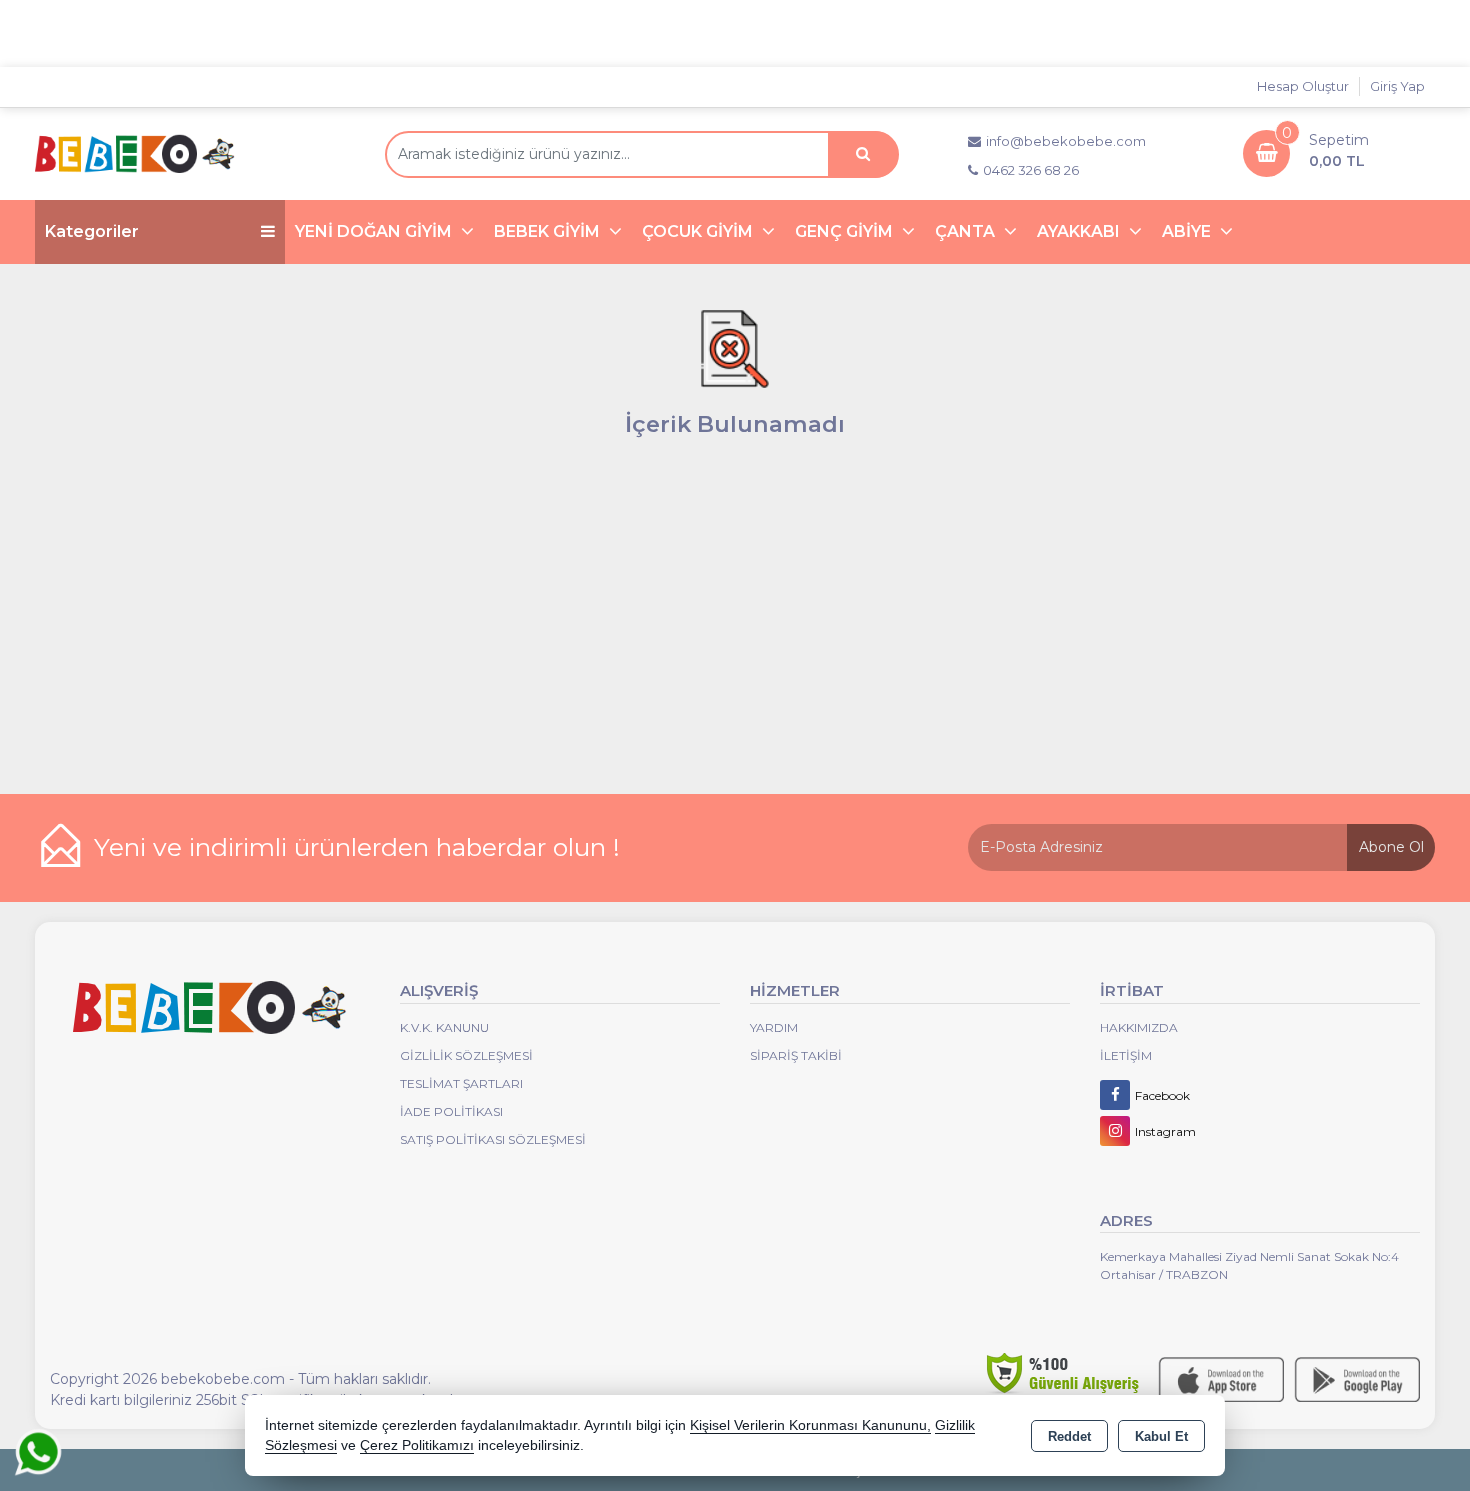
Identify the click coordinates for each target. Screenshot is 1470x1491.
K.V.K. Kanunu (444, 1027)
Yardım (774, 1027)
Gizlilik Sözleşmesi (466, 1055)
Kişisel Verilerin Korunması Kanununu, (810, 1425)
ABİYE (1188, 231)
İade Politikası (451, 1111)
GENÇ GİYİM (846, 231)
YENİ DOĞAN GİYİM (375, 231)
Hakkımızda (1139, 1027)
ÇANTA (967, 231)
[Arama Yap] (863, 154)
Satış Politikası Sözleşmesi (493, 1139)
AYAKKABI (1080, 231)
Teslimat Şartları (461, 1083)
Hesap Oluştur (1303, 86)
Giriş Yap (1397, 86)
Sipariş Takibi (796, 1055)
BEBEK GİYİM (549, 231)
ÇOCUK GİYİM (699, 231)
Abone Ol (1391, 847)
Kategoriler (92, 231)
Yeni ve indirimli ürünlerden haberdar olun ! (357, 847)
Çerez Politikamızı (417, 1445)
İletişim (1126, 1055)
